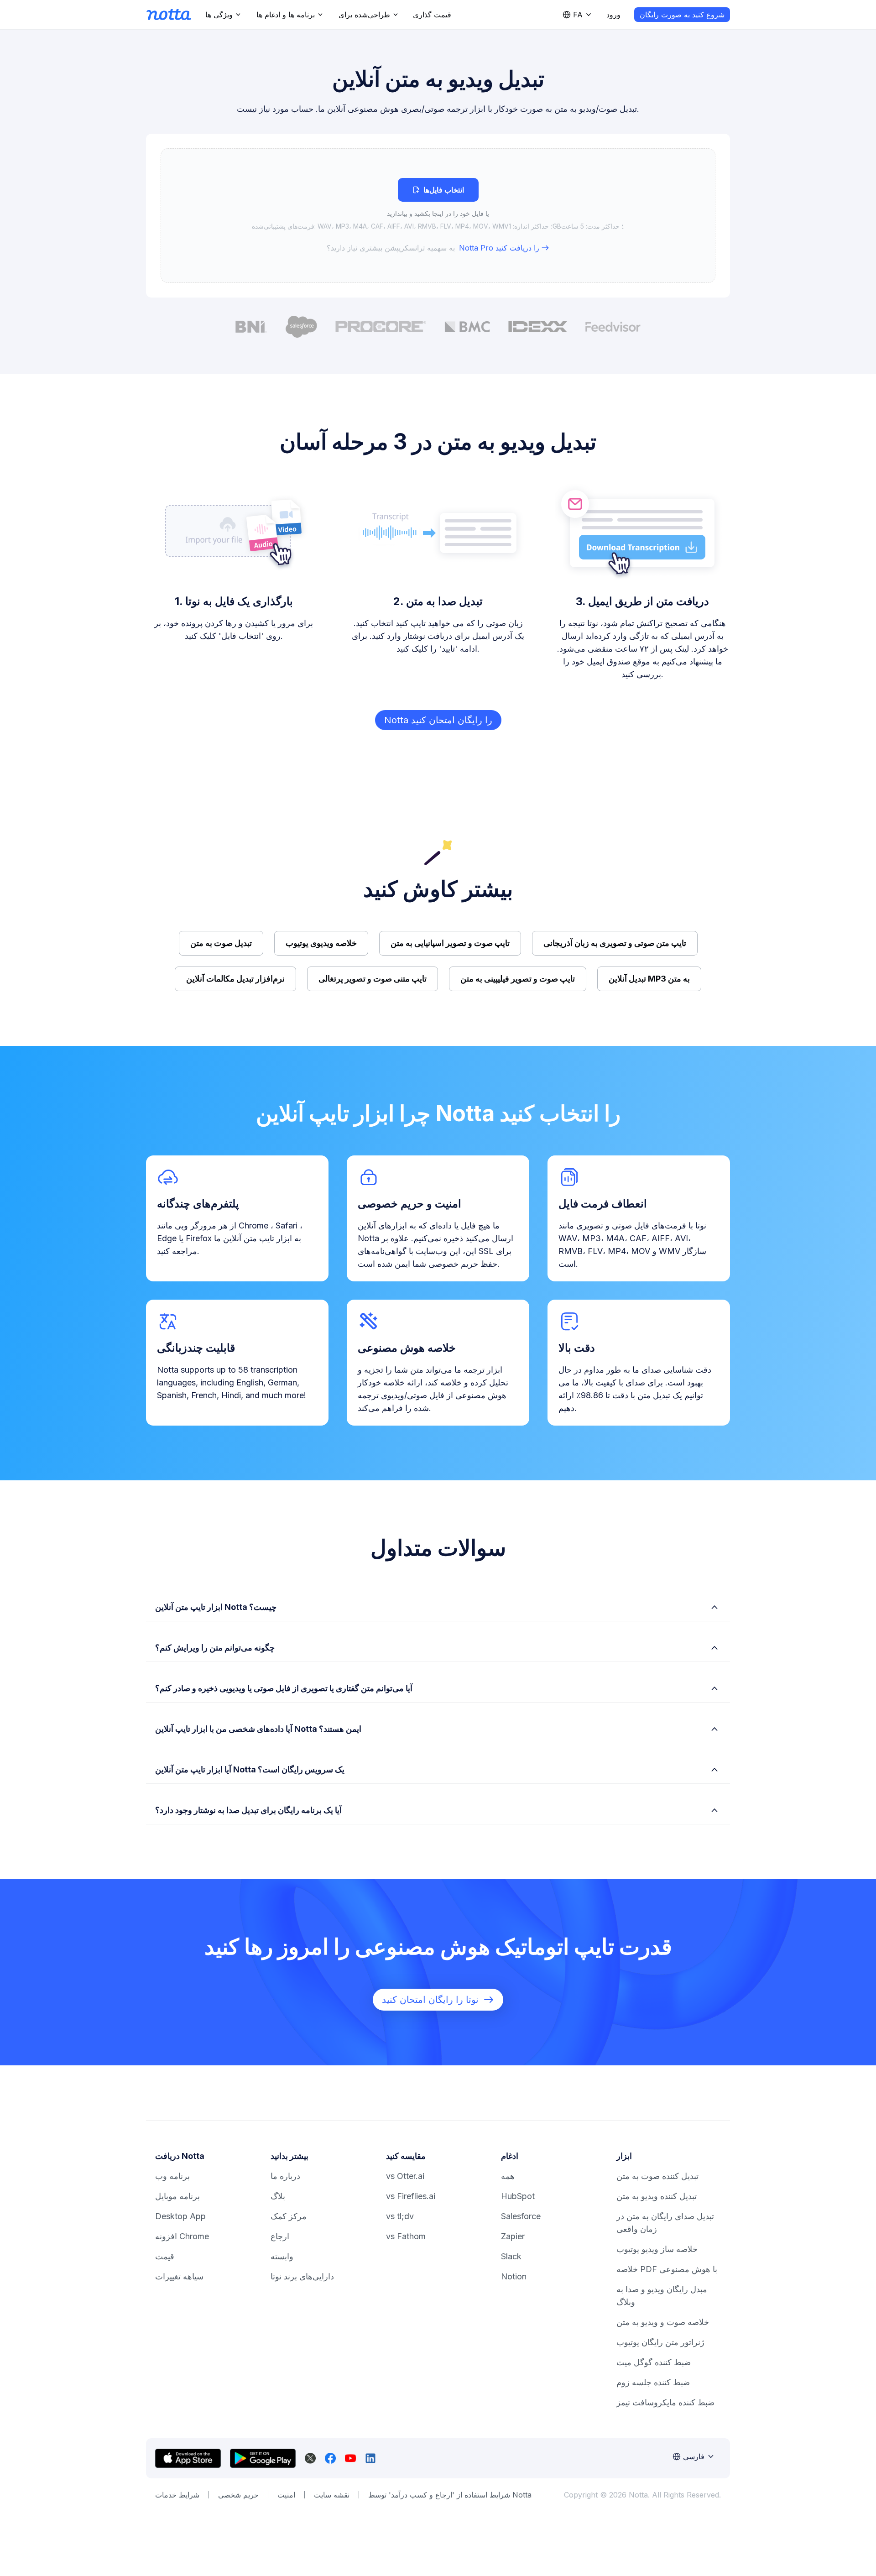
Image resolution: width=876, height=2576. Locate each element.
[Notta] (169, 15)
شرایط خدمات (177, 2495)
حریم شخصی (238, 2495)
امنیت (286, 2495)
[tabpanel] (438, 216)
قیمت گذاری (432, 15)
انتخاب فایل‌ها (444, 190)
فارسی (694, 2456)
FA (578, 15)
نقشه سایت (332, 2495)
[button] (438, 216)
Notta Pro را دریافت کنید (499, 248)
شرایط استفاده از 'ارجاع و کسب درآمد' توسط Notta (450, 2495)
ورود (613, 15)
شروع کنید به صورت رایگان (682, 15)
